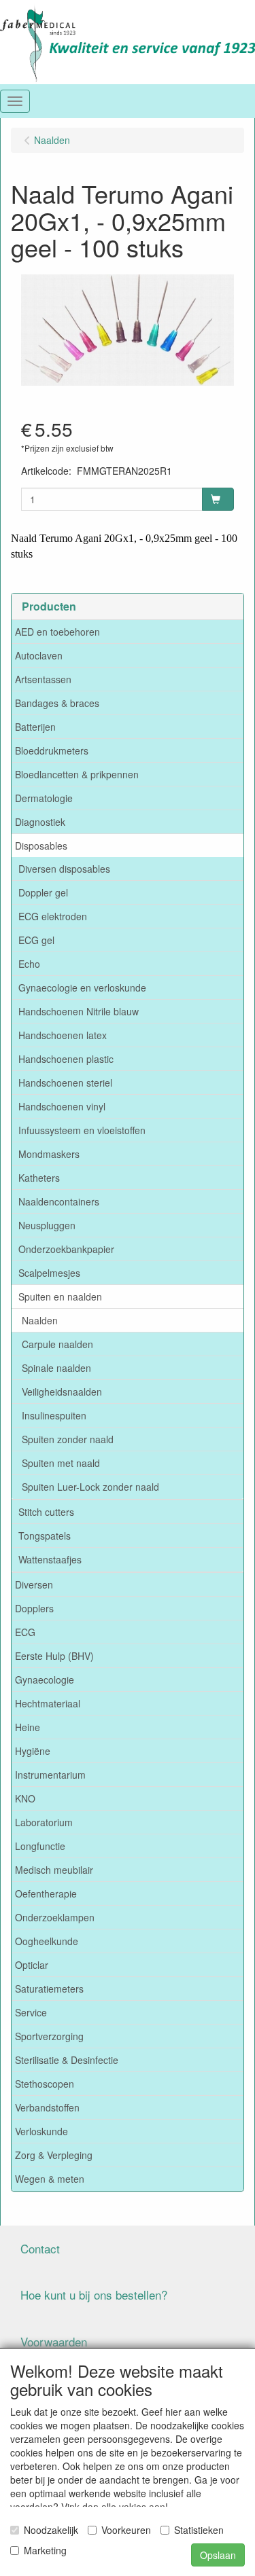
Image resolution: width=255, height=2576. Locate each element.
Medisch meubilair (54, 1870)
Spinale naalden (56, 1368)
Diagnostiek (40, 822)
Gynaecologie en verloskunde (82, 987)
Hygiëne (33, 1751)
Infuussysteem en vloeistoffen (82, 1130)
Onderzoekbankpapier (66, 1249)
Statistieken (199, 2530)
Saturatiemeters (49, 1989)
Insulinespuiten (54, 1415)
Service (31, 2012)
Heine (28, 1727)
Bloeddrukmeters (52, 750)
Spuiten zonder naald (68, 1439)
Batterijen (35, 727)
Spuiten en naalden (60, 1296)
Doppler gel (43, 892)
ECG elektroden (53, 916)
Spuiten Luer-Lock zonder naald (90, 1487)
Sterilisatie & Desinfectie (67, 2060)
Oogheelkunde (47, 1941)
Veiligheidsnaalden (62, 1392)
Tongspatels (45, 1536)
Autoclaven (39, 655)
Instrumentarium (50, 1775)
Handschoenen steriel (65, 1083)
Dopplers (34, 1608)
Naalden (40, 1320)
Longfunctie (40, 1846)
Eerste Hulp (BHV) (54, 1656)
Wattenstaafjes (50, 1559)
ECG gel (36, 940)
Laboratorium (44, 1822)
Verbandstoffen (47, 2107)
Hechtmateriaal (48, 1703)
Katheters (39, 1178)
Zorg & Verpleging (54, 2155)
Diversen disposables (64, 869)
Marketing (45, 2550)
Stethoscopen (45, 2084)
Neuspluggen (47, 1225)
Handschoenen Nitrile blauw (79, 1011)
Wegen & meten (50, 2179)
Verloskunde (41, 2131)
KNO (25, 1798)
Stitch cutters (46, 1512)
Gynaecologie (45, 1680)
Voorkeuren (126, 2530)
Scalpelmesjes (49, 1273)
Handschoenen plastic (66, 1059)
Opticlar (32, 1965)
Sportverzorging (49, 2036)
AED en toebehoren (57, 632)
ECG (25, 1632)
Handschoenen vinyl (62, 1106)
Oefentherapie (46, 1893)
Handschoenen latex (63, 1035)
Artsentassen (43, 679)
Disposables (41, 846)
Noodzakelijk (51, 2530)
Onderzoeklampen (55, 1917)
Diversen (34, 1584)
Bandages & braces (57, 703)
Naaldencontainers (59, 1201)
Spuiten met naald (61, 1463)
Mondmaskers (49, 1154)
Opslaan (218, 2555)
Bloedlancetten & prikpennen (77, 774)
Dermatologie (44, 798)
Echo (29, 964)
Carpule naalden (57, 1344)
